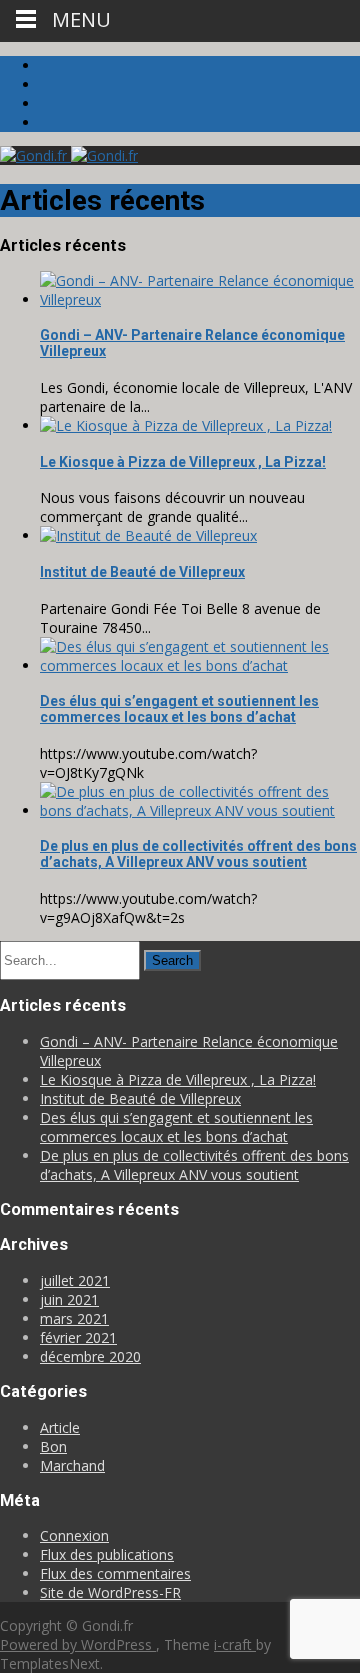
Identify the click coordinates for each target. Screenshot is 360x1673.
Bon (53, 1446)
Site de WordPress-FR (110, 1592)
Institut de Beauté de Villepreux (142, 572)
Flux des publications (107, 1554)
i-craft (235, 1644)
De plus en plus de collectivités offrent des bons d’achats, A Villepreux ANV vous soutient (198, 854)
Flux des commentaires (115, 1573)
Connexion (74, 1535)
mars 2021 (74, 1318)
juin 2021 (69, 1299)
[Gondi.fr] (69, 155)
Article (60, 1427)
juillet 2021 (75, 1280)
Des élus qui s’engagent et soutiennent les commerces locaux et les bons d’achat (179, 709)
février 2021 (78, 1337)
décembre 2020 (90, 1356)
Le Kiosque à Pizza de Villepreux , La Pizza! (183, 462)
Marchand (72, 1465)
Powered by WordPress (78, 1644)
